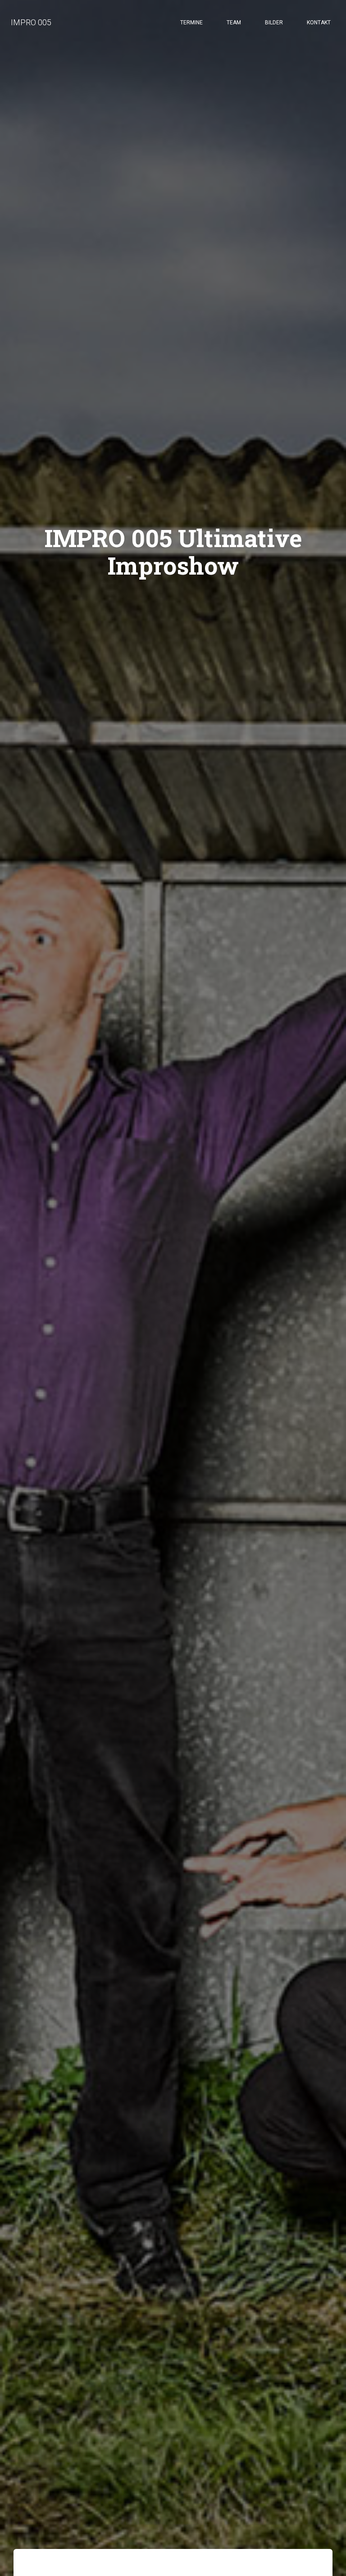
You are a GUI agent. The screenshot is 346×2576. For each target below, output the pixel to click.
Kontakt (319, 23)
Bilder (274, 23)
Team (234, 23)
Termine (191, 23)
